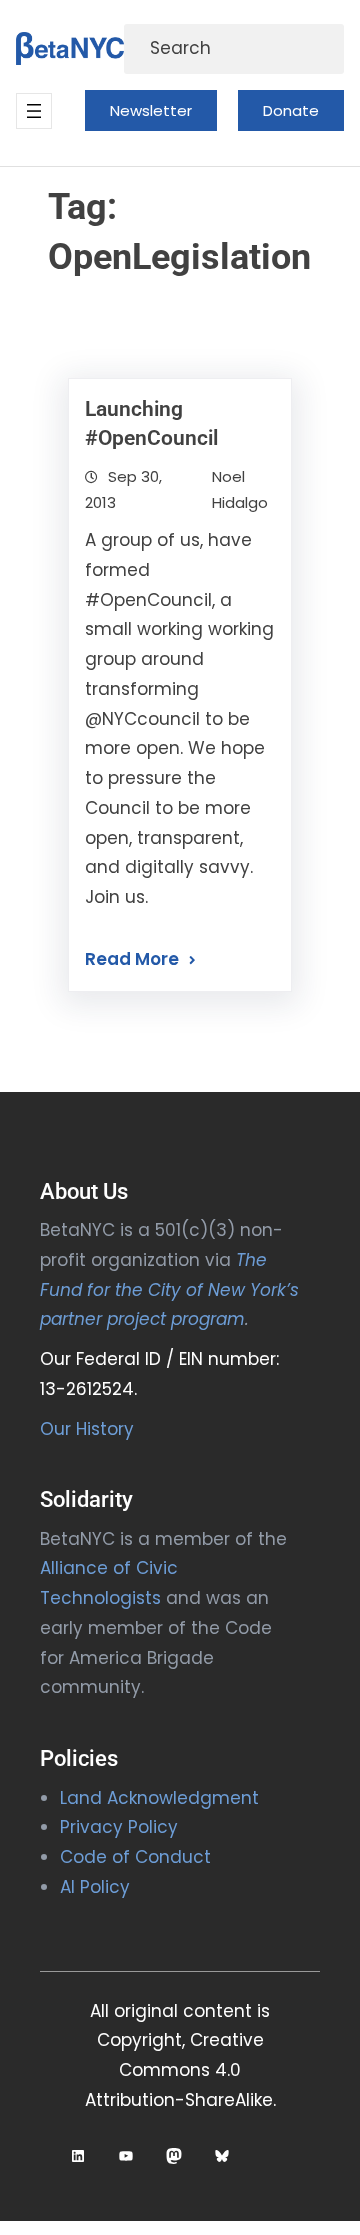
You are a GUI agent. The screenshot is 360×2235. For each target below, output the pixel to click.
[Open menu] (34, 111)
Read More (132, 959)
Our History (87, 1429)
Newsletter (151, 110)
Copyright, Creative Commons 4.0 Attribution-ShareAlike (179, 2070)
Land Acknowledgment (159, 1798)
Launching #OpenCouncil (151, 423)
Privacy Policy (119, 1827)
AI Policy (95, 1887)
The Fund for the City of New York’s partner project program (169, 1290)
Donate (291, 110)
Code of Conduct (135, 1857)
